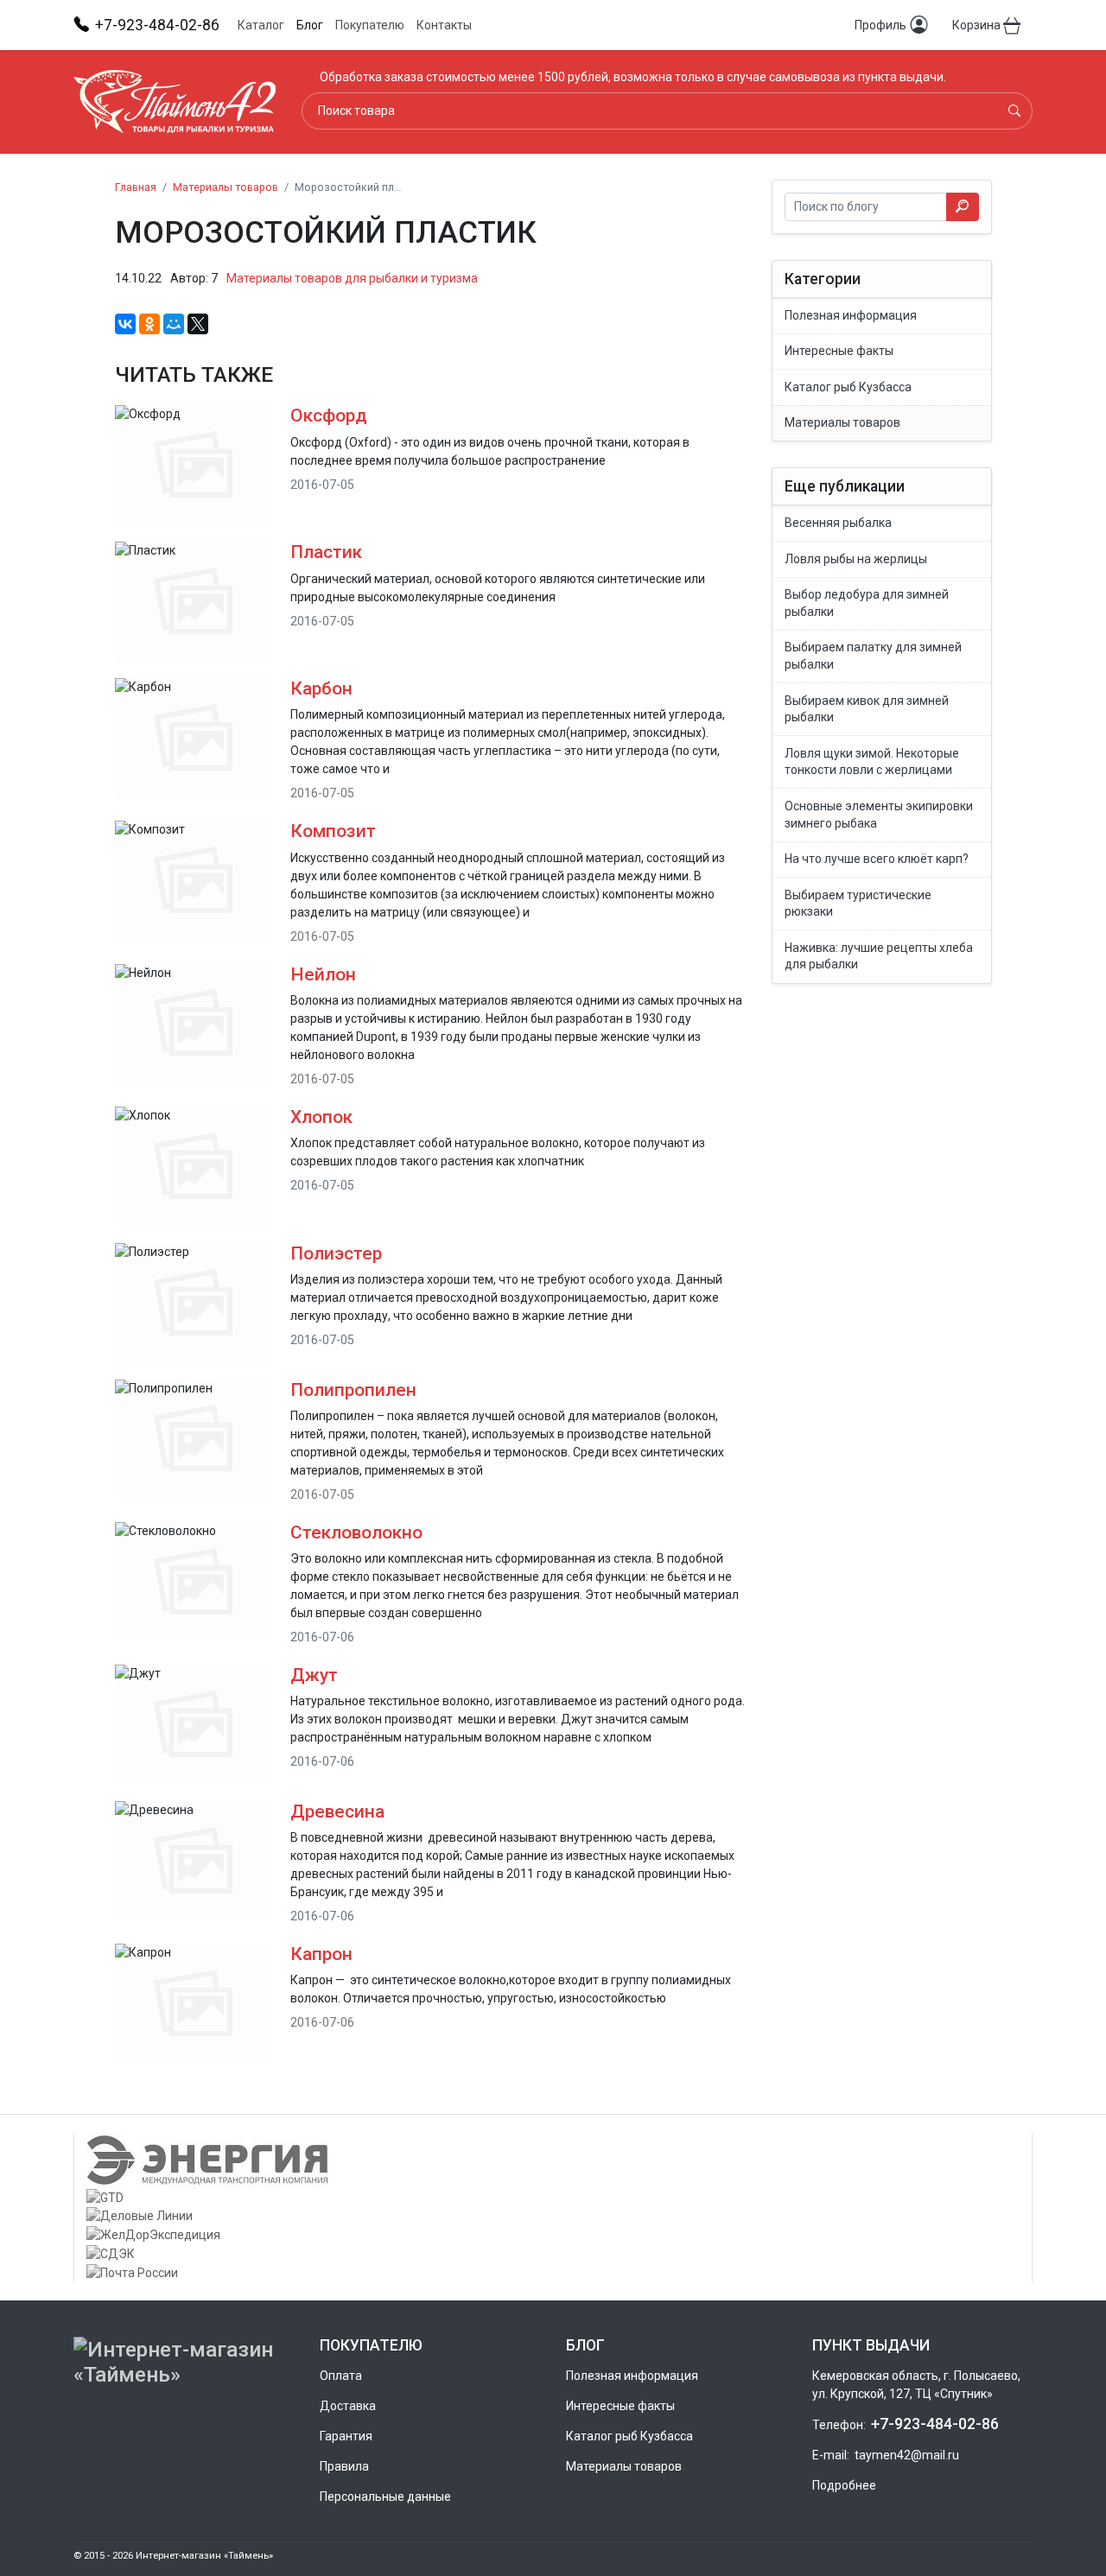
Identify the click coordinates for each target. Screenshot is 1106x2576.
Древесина (337, 1811)
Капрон (321, 1954)
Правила (344, 2466)
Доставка (348, 2406)
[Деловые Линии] (553, 2217)
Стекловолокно (356, 1532)
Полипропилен (353, 1390)
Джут (314, 1675)
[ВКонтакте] (125, 324)
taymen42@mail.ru (907, 2455)
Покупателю (370, 25)
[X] (198, 324)
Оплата (341, 2376)
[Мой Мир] (174, 324)
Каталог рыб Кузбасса (629, 2436)
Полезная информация (632, 2376)
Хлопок (321, 1117)
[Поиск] (1014, 111)
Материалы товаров (624, 2466)
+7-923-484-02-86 (935, 2424)
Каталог (261, 25)
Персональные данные (385, 2497)
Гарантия (346, 2436)
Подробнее (844, 2485)
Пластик (326, 552)
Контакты (444, 25)
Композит (333, 831)
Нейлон (323, 974)
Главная (136, 187)
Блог (310, 25)
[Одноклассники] (149, 324)
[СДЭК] (553, 2254)
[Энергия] (553, 2160)
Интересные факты (620, 2406)
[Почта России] (553, 2273)
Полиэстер (336, 1253)
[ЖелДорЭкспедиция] (553, 2235)
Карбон (321, 688)
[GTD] (553, 2198)
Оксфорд (329, 416)
